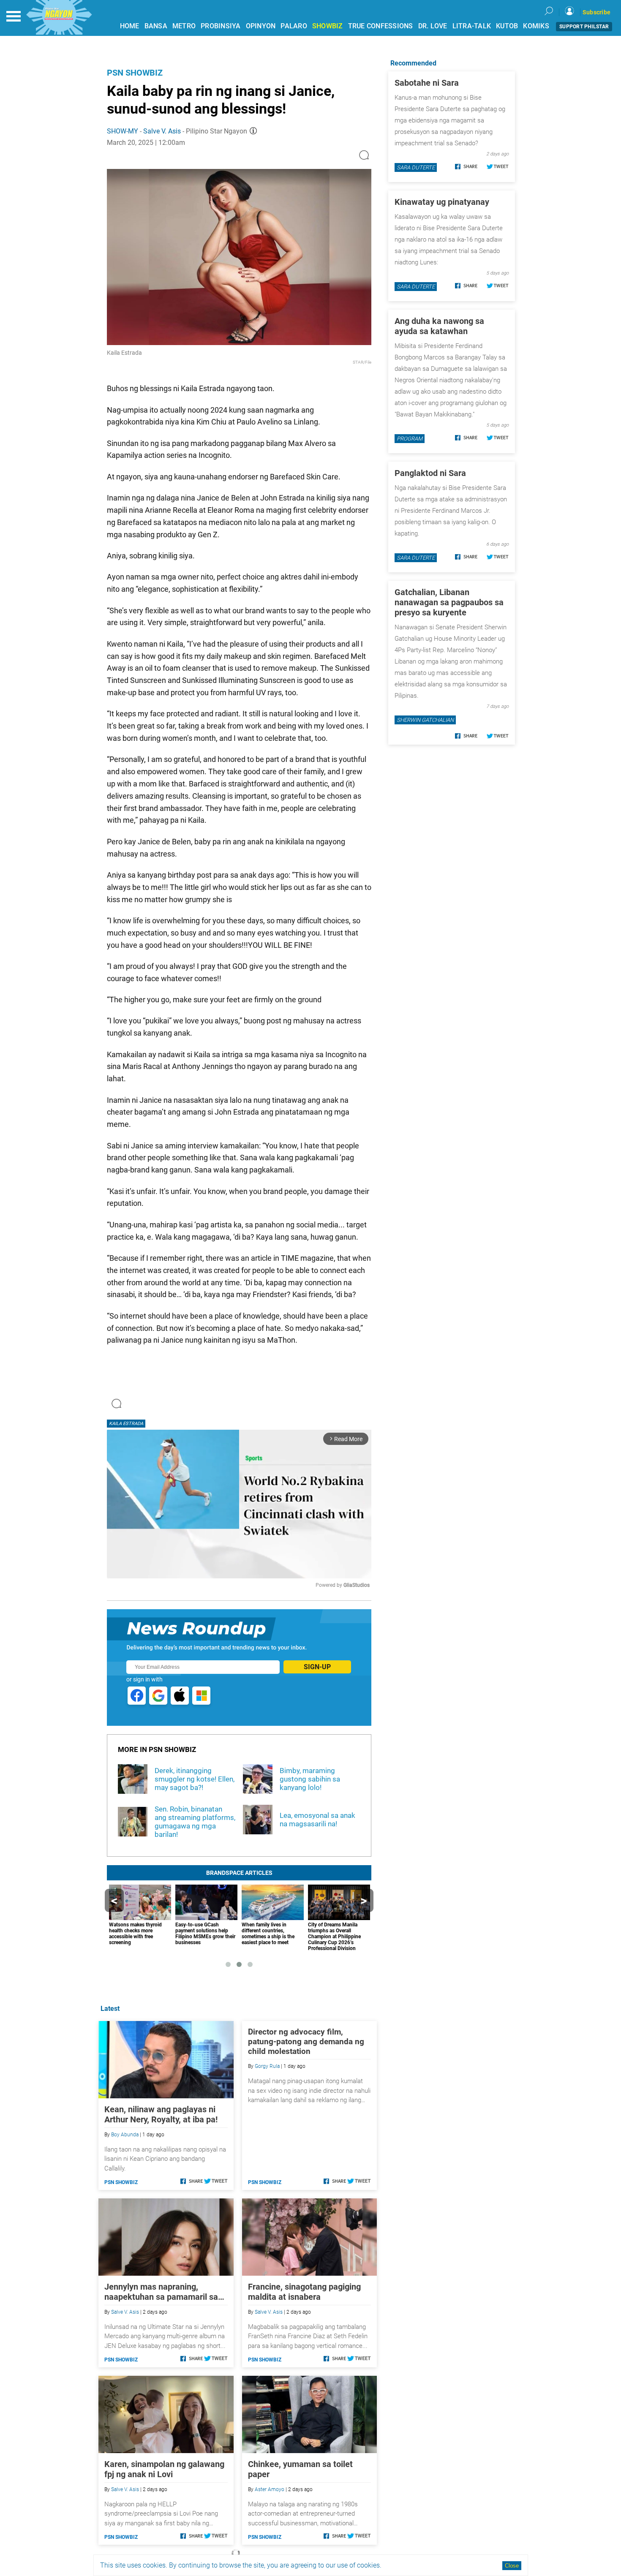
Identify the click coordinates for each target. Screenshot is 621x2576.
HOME (130, 26)
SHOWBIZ (328, 26)
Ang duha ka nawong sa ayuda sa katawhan (439, 326)
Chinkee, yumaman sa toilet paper (300, 2469)
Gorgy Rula (267, 2066)
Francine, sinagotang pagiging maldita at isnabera (304, 2292)
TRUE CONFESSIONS (381, 26)
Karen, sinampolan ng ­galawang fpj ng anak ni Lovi (164, 2469)
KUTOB (507, 26)
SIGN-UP (317, 1667)
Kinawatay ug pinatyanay (442, 202)
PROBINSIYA (221, 26)
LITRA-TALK (472, 26)
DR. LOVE (433, 26)
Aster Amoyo (270, 2489)
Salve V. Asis (162, 131)
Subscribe (596, 12)
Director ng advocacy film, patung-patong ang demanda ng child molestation (306, 2041)
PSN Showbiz (135, 73)
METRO (184, 26)
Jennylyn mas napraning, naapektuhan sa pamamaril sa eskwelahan (161, 2292)
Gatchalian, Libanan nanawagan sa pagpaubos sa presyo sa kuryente (449, 602)
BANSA (156, 26)
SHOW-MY (123, 131)
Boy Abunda (125, 2135)
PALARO (294, 26)
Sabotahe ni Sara (427, 83)
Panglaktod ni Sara (430, 473)
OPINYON (261, 26)
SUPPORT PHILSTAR (584, 27)
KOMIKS (536, 26)
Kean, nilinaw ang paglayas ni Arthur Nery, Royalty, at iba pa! (161, 2114)
